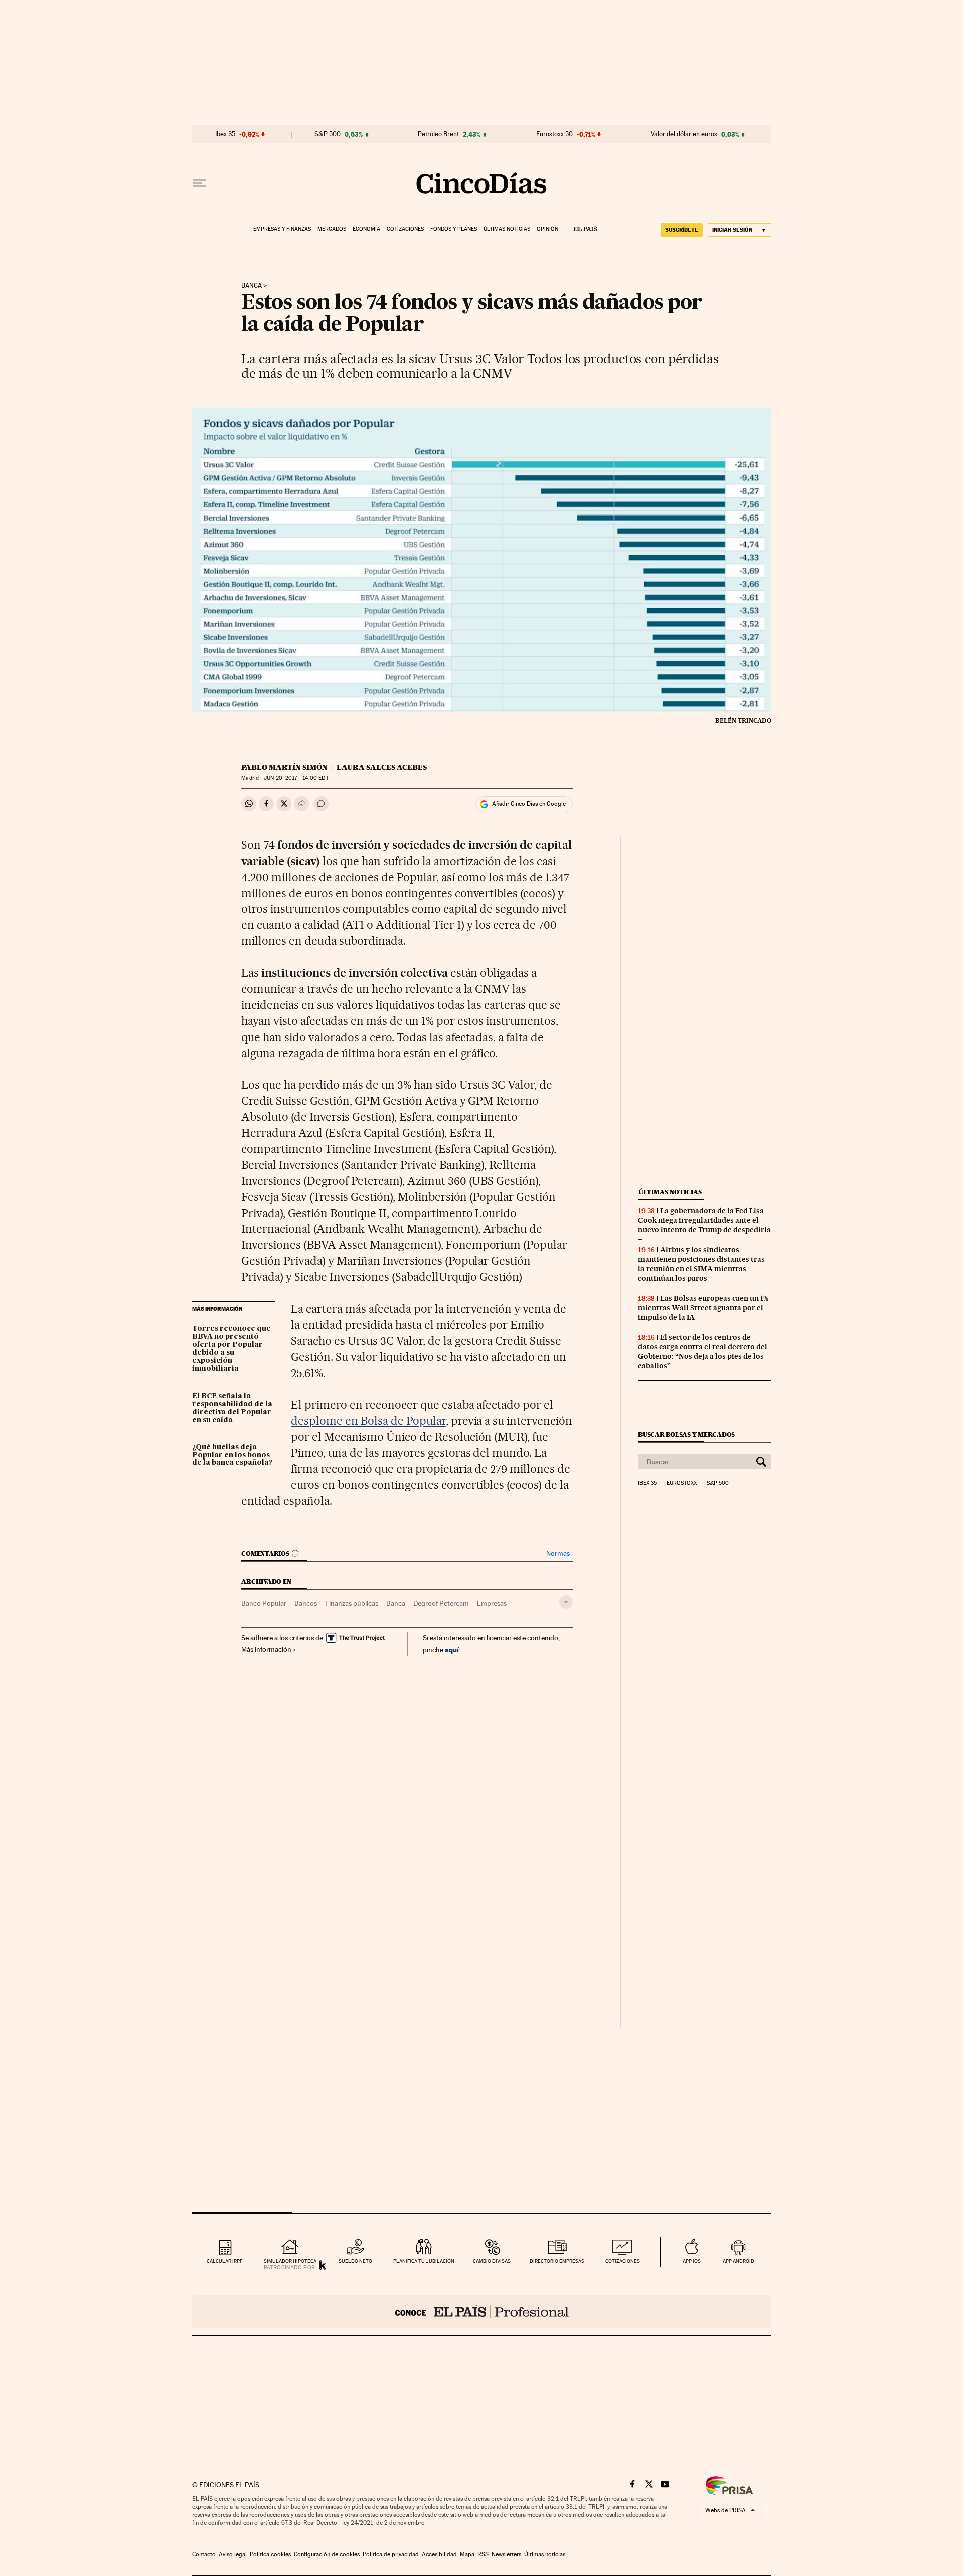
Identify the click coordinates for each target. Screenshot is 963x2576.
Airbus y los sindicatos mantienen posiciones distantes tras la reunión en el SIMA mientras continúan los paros (701, 1264)
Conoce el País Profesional (482, 2312)
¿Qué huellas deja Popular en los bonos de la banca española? (232, 1455)
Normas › (559, 1553)
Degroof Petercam (441, 1603)
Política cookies (270, 2554)
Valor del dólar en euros (684, 134)
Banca (252, 286)
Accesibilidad (439, 2554)
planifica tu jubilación (424, 2261)
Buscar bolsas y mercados (686, 1434)
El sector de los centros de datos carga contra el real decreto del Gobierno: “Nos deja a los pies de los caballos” (703, 1352)
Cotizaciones (405, 229)
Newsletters (506, 2554)
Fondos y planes (454, 229)
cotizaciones (623, 2261)
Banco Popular (264, 1603)
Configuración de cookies (327, 2554)
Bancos (306, 1603)
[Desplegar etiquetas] (566, 1602)
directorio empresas (557, 2261)
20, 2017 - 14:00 (296, 778)
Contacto (204, 2554)
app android (739, 2261)
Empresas (492, 1603)
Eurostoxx (682, 1483)
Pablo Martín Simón (284, 767)
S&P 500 (328, 134)
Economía (366, 229)
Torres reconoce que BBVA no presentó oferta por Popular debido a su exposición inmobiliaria (231, 1349)
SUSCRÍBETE (682, 230)
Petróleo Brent (438, 134)
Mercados (332, 229)
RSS (483, 2554)
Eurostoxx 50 (554, 134)
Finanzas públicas (352, 1603)
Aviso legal (233, 2554)
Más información (266, 1649)
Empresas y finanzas (282, 229)
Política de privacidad (391, 2554)
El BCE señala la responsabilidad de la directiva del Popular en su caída (232, 1408)
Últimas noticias (507, 229)
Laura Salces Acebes (382, 767)
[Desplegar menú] (199, 183)
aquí (452, 1650)
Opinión (547, 229)
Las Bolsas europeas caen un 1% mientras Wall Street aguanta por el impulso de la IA (703, 1308)
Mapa (467, 2554)
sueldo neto (355, 2261)
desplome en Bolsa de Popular (368, 1421)
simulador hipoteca (290, 2261)
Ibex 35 (225, 134)
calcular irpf (224, 2261)
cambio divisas (492, 2261)
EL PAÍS (581, 226)
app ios (692, 2261)
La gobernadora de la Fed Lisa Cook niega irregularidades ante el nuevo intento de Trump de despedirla (704, 1220)
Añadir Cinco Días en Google (529, 804)
